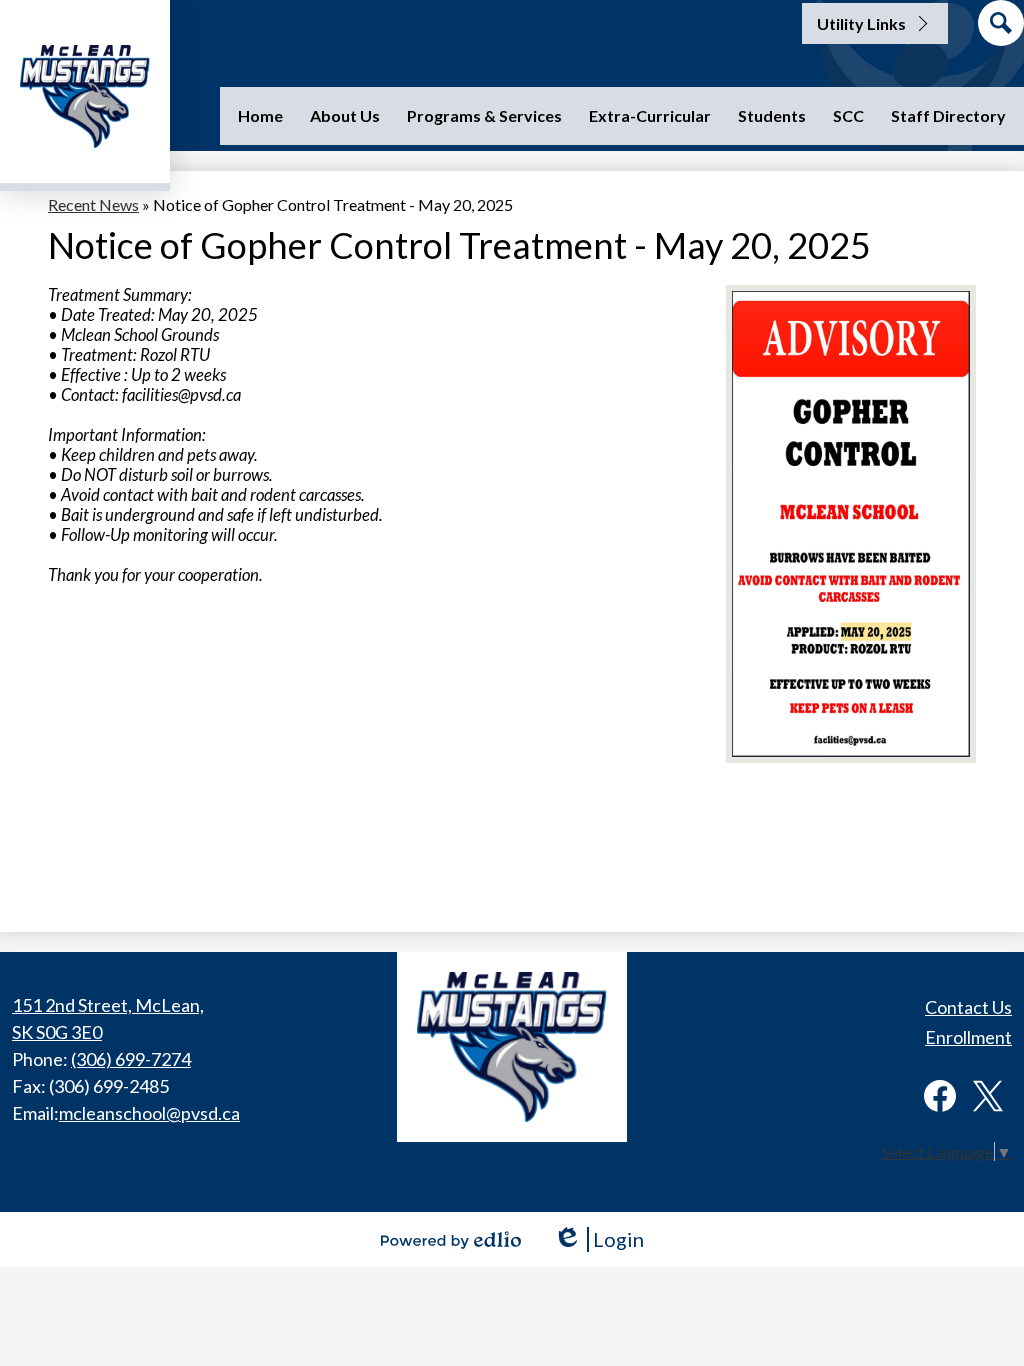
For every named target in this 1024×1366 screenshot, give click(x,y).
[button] (345, 116)
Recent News (93, 204)
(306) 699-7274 (131, 1059)
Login (598, 1239)
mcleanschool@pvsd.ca (149, 1113)
